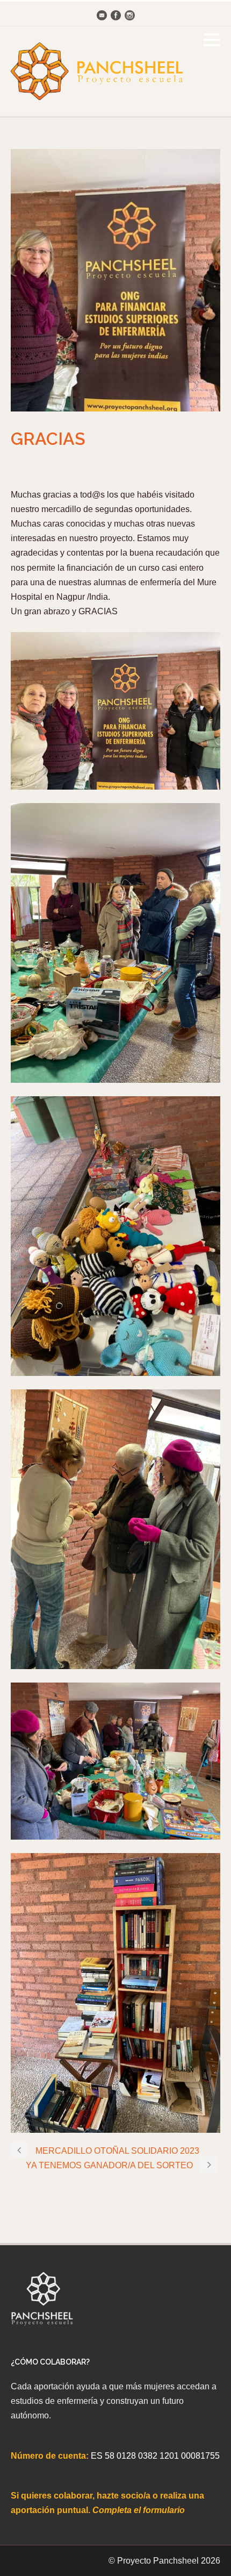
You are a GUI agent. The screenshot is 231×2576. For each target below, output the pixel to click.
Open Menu (211, 40)
